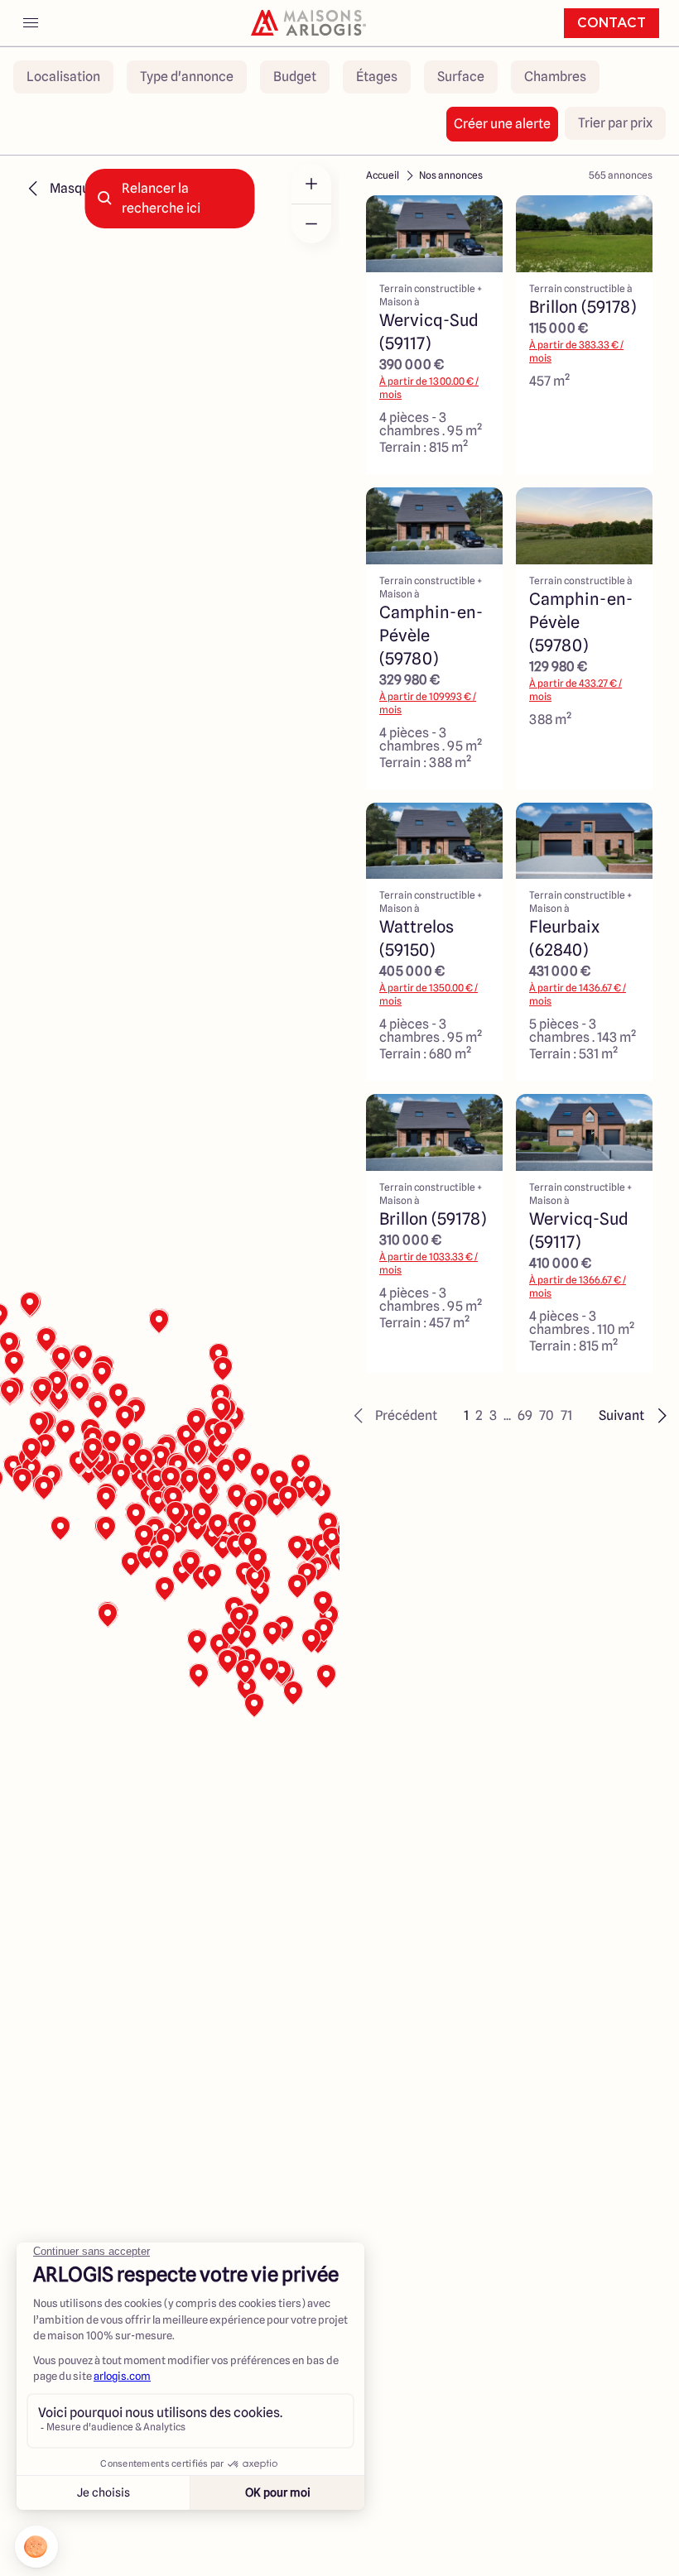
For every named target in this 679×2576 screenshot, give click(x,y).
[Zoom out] (311, 223)
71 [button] (566, 1415)
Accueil (383, 175)
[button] (393, 1416)
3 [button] (493, 1415)
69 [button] (525, 1415)
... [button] (507, 1415)
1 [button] (466, 1415)
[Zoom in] (311, 184)
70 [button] (547, 1415)
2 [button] (479, 1415)
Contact (612, 23)
